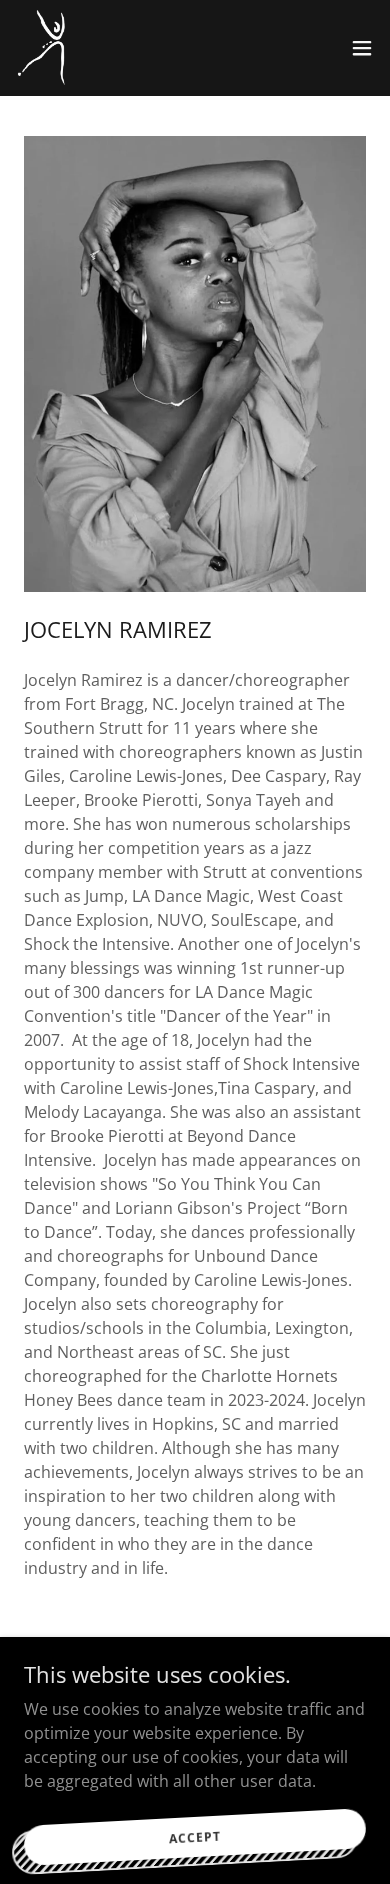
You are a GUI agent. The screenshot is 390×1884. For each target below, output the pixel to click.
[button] (362, 48)
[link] (43, 48)
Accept (195, 1836)
